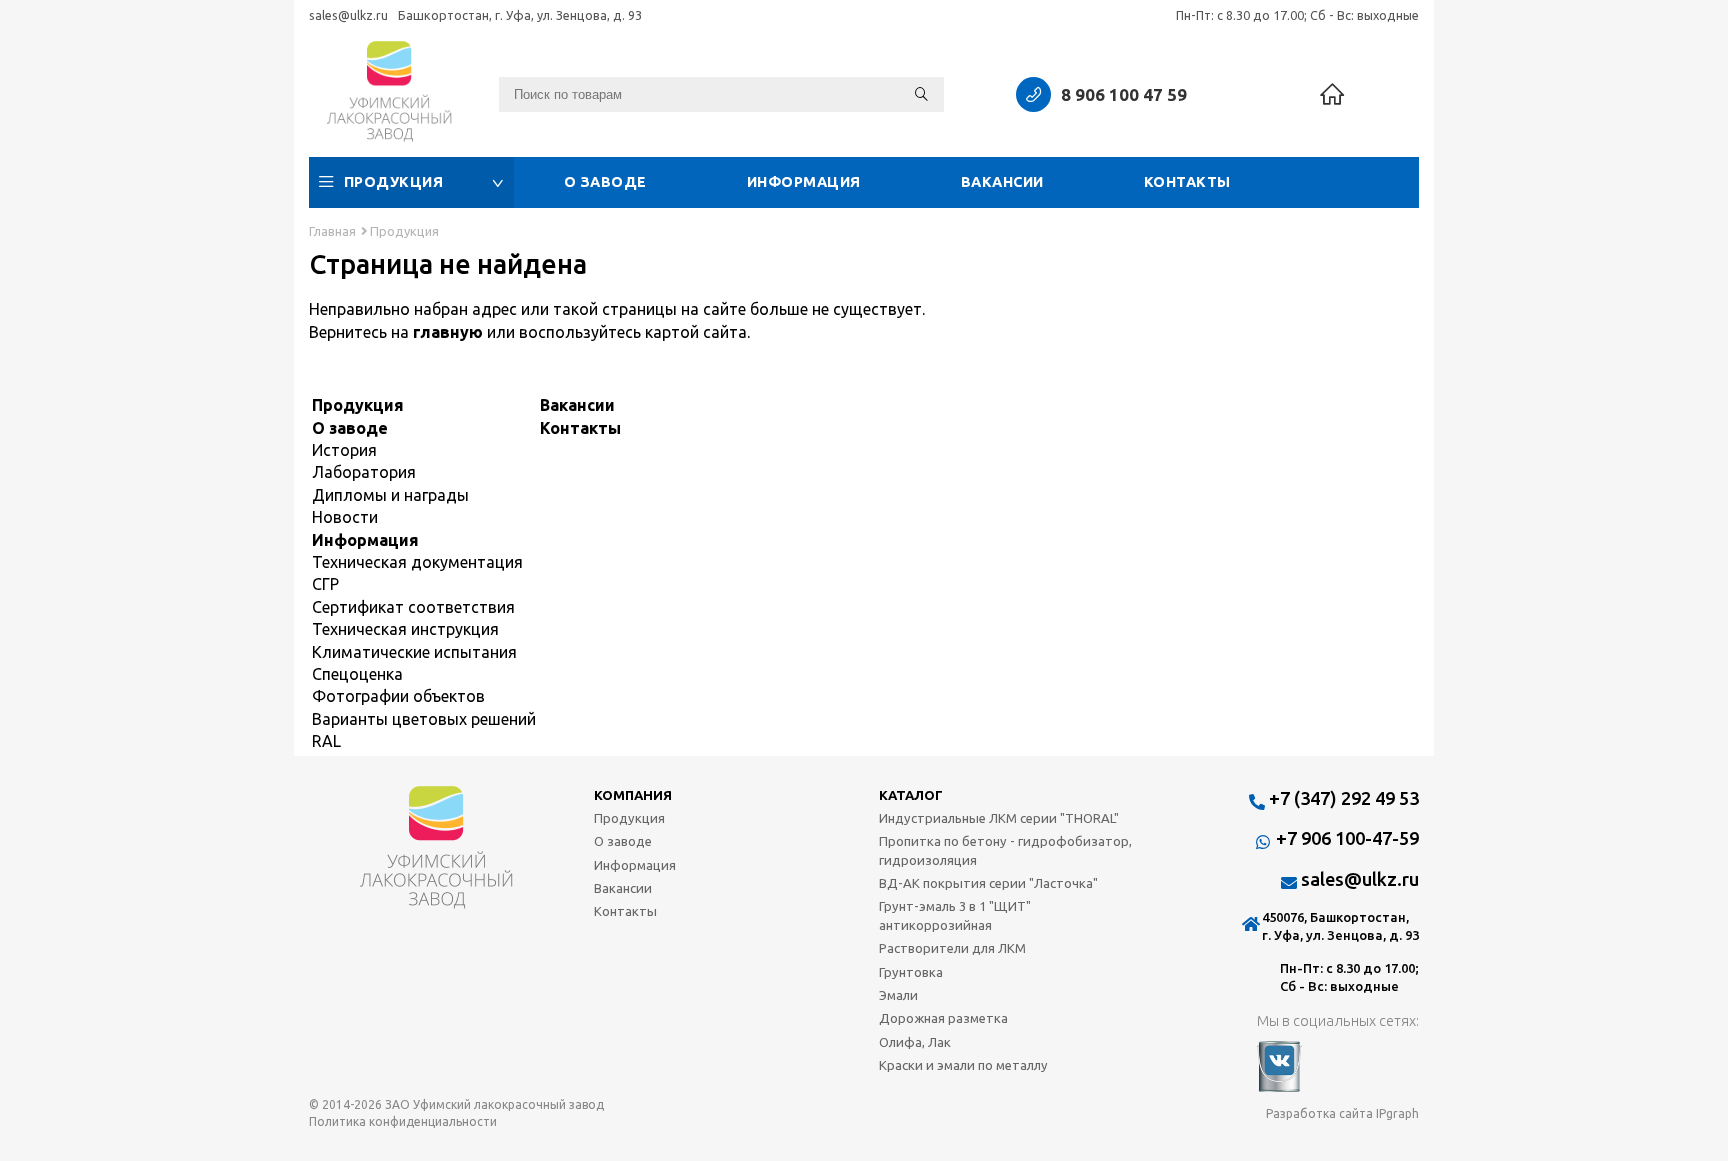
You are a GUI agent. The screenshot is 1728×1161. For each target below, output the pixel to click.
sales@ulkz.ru (348, 15)
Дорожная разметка (943, 1018)
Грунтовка (911, 972)
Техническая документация (417, 562)
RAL (326, 741)
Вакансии (1002, 182)
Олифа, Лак (915, 1042)
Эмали (898, 995)
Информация (804, 182)
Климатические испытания (414, 652)
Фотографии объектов (398, 696)
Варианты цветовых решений (424, 719)
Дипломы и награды (390, 495)
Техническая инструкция (405, 629)
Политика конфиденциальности (403, 1121)
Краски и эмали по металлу (963, 1065)
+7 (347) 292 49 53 (1344, 798)
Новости (345, 517)
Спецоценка (357, 674)
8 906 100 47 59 (1124, 94)
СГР (325, 584)
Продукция (394, 182)
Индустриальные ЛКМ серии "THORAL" (999, 818)
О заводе (605, 182)
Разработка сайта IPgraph (1342, 1113)
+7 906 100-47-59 (1347, 838)
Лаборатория (364, 472)
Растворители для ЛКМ (952, 948)
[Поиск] (921, 94)
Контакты (1187, 182)
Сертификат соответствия (413, 607)
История (344, 450)
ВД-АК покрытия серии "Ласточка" (988, 883)
